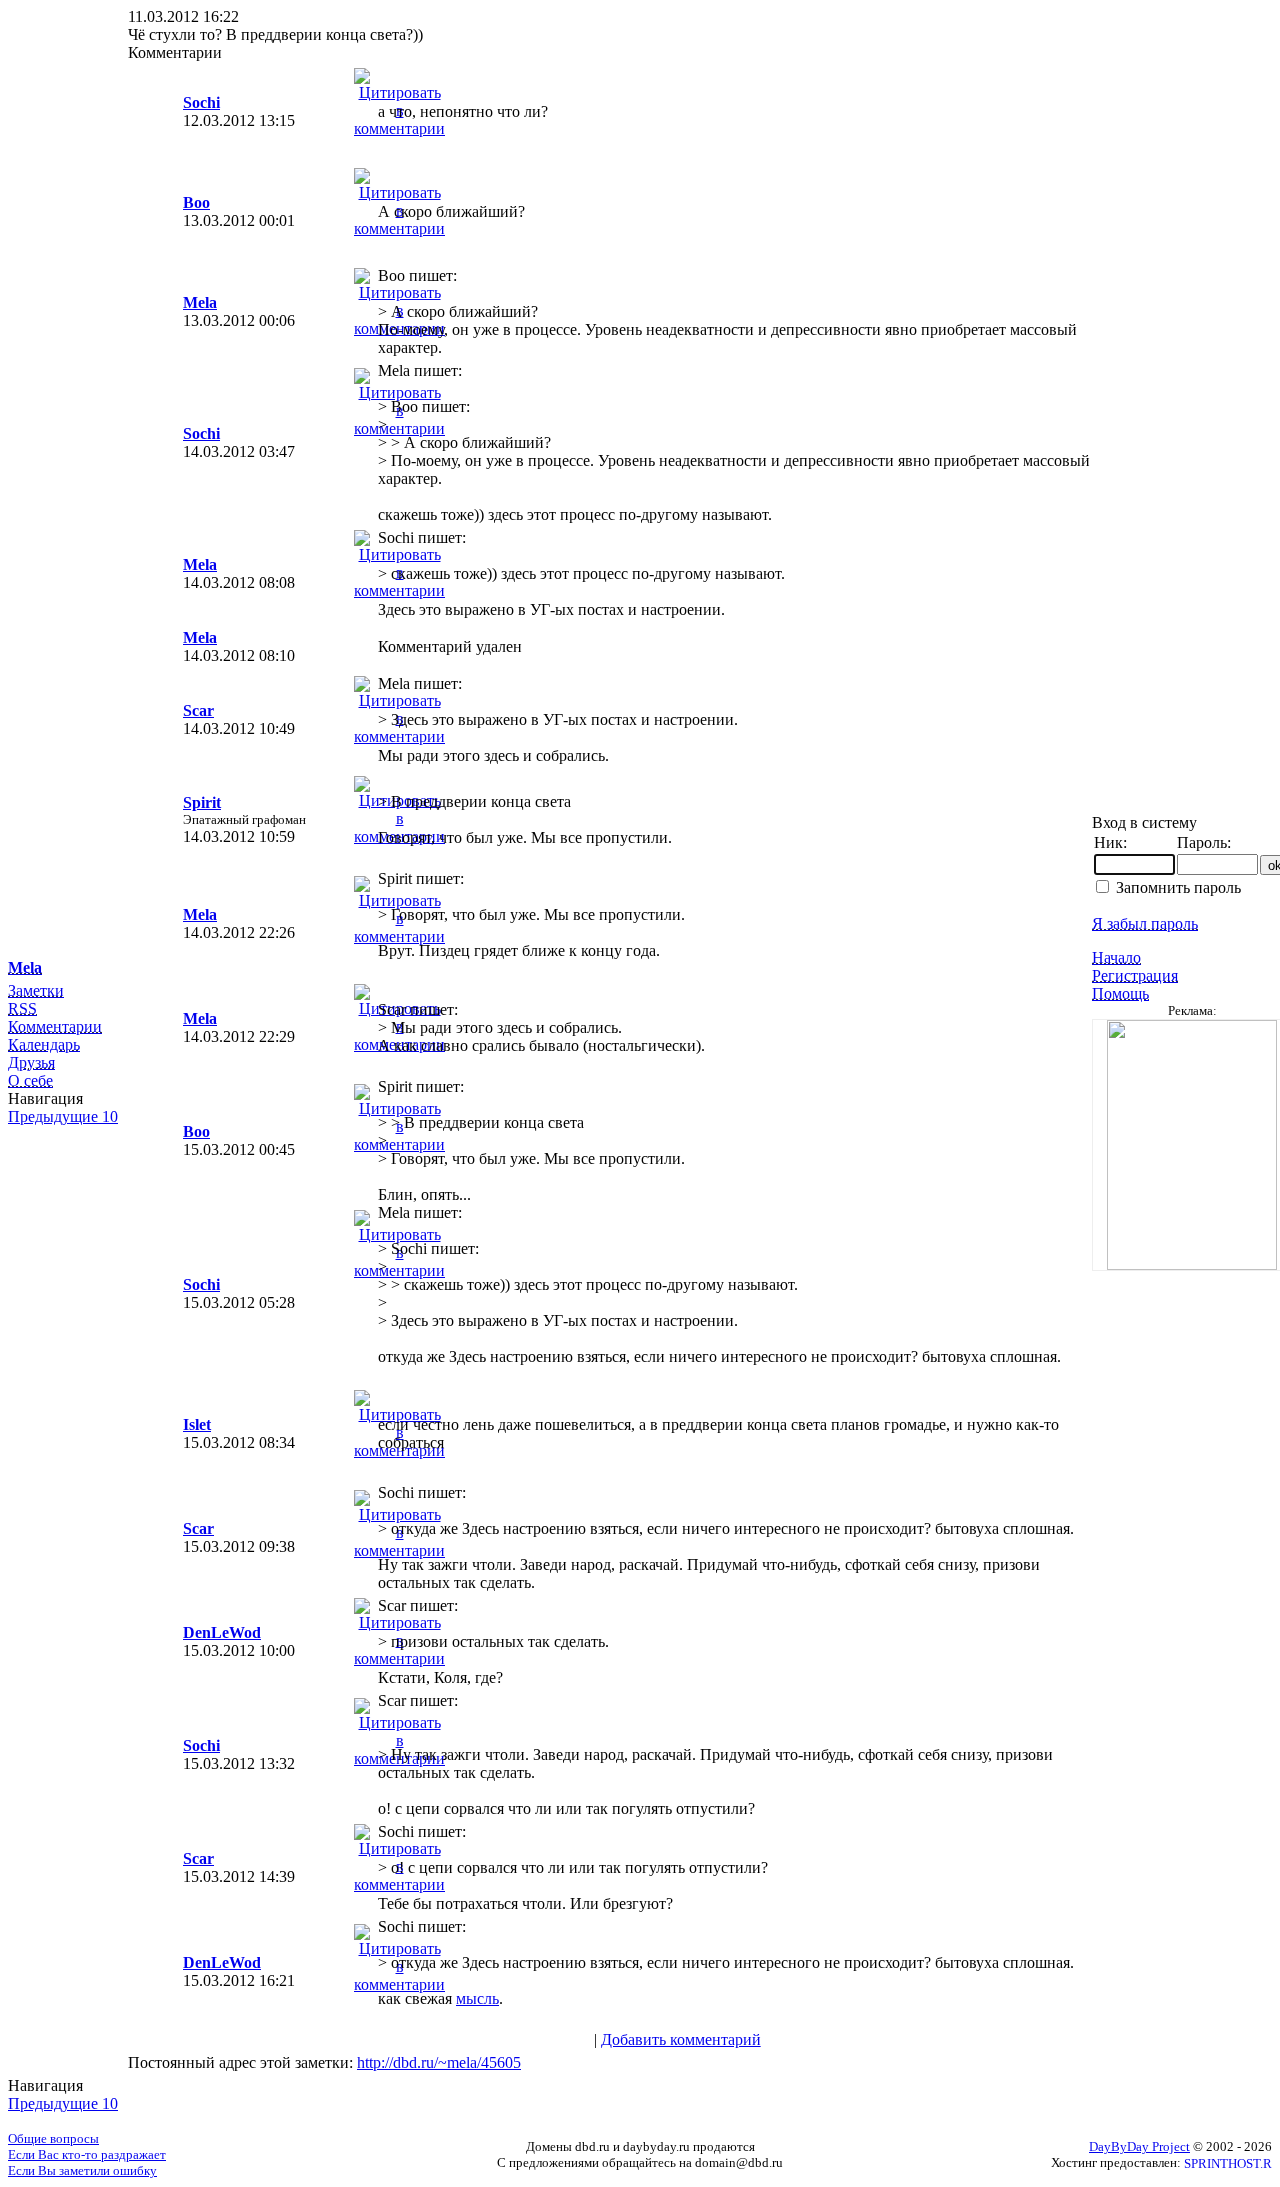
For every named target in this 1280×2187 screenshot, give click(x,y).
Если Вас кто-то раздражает (87, 2154)
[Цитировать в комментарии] (399, 128)
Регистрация (1135, 975)
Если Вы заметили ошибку (82, 2170)
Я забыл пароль (1145, 923)
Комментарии (55, 1026)
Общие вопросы (53, 2138)
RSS (22, 1008)
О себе (30, 1080)
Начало (1116, 957)
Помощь (1120, 993)
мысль (477, 1998)
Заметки (36, 990)
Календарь (44, 1044)
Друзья (31, 1062)
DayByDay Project (1139, 2146)
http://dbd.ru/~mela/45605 (439, 2062)
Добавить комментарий (681, 2039)
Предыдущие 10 (63, 1116)
